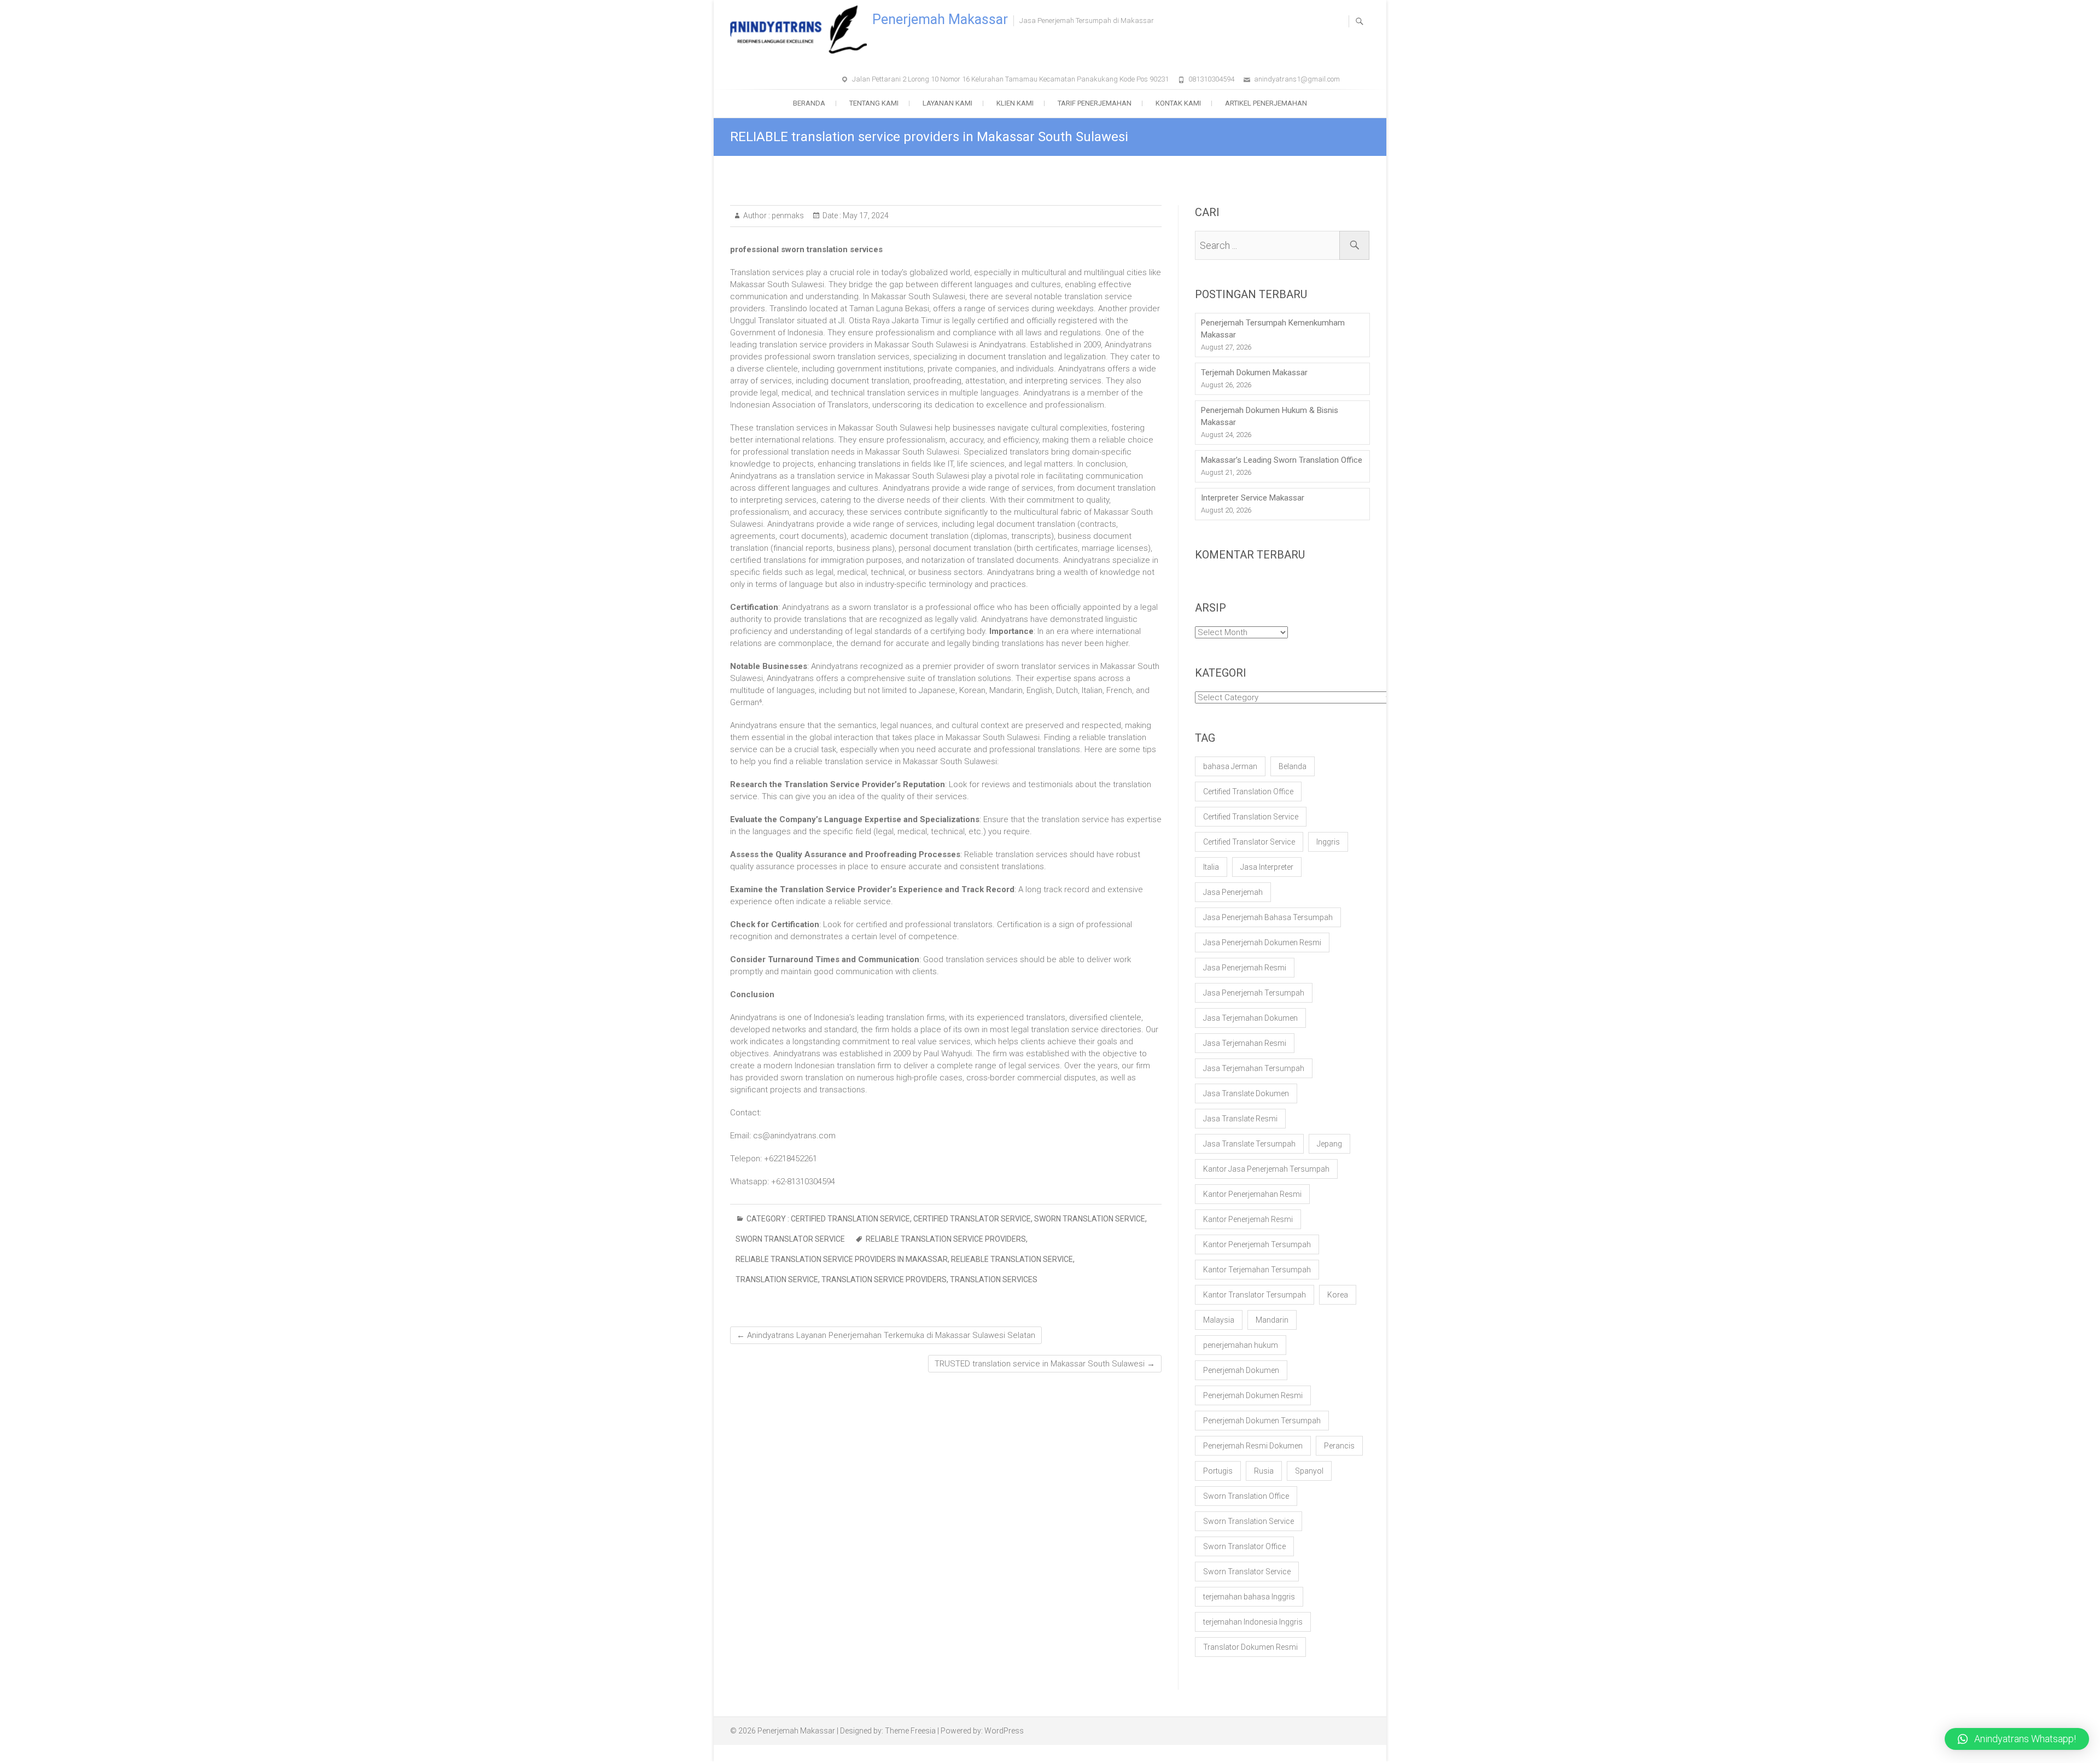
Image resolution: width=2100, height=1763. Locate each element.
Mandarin (1272, 1320)
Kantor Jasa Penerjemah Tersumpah (1266, 1169)
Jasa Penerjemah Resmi (1245, 968)
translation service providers (884, 1279)
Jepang (1329, 1144)
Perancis (1339, 1446)
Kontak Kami (1178, 103)
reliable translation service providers (946, 1239)
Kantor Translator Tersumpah (1255, 1295)
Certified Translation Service (850, 1219)
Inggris (1328, 842)
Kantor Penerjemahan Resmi (1252, 1194)
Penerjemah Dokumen (1241, 1370)
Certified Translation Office (1248, 792)
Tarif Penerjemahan (1095, 103)
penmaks (787, 216)
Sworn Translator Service (790, 1239)
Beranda (809, 103)
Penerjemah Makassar (940, 19)
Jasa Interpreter (1267, 867)
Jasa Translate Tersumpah (1249, 1144)
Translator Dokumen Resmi (1250, 1647)
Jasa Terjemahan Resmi (1245, 1043)
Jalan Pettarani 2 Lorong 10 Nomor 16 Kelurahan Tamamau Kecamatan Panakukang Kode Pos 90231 (1010, 79)
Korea (1338, 1295)
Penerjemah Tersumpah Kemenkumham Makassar (1273, 329)
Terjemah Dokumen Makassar (1254, 373)
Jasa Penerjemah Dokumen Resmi (1262, 942)
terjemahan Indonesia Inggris (1253, 1622)
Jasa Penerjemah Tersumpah (1254, 993)
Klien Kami (1015, 103)
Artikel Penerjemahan (1266, 103)
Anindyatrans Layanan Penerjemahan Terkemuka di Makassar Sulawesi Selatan (886, 1335)
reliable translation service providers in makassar (842, 1259)
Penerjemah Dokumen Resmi (1253, 1395)
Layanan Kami (947, 103)
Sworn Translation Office (1246, 1496)
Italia (1211, 867)
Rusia (1264, 1471)
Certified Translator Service (972, 1219)
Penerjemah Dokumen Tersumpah (1262, 1421)
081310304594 (1211, 79)
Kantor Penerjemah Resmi (1248, 1219)
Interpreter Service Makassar (1253, 498)
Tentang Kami (874, 103)
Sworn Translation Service (1090, 1219)
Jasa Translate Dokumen (1246, 1093)
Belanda (1293, 766)
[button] (2017, 1739)
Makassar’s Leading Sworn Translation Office (1282, 460)
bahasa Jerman (1230, 766)
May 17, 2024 (865, 216)
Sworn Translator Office (1244, 1546)
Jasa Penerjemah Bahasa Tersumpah (1268, 917)
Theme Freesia (910, 1731)
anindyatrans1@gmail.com (1297, 79)
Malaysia (1219, 1320)
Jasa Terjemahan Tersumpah (1254, 1068)
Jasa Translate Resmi (1240, 1119)
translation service (777, 1279)
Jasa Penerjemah (1233, 892)
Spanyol (1309, 1471)
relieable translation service (1012, 1259)
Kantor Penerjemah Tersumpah (1257, 1244)
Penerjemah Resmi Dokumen (1253, 1446)
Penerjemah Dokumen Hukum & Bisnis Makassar (1270, 416)
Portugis (1218, 1471)
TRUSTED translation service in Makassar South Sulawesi (1045, 1364)
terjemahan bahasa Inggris (1249, 1597)
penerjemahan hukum (1241, 1345)
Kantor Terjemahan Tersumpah (1257, 1270)
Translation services (994, 1279)
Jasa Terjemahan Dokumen (1250, 1018)
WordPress (1004, 1731)
